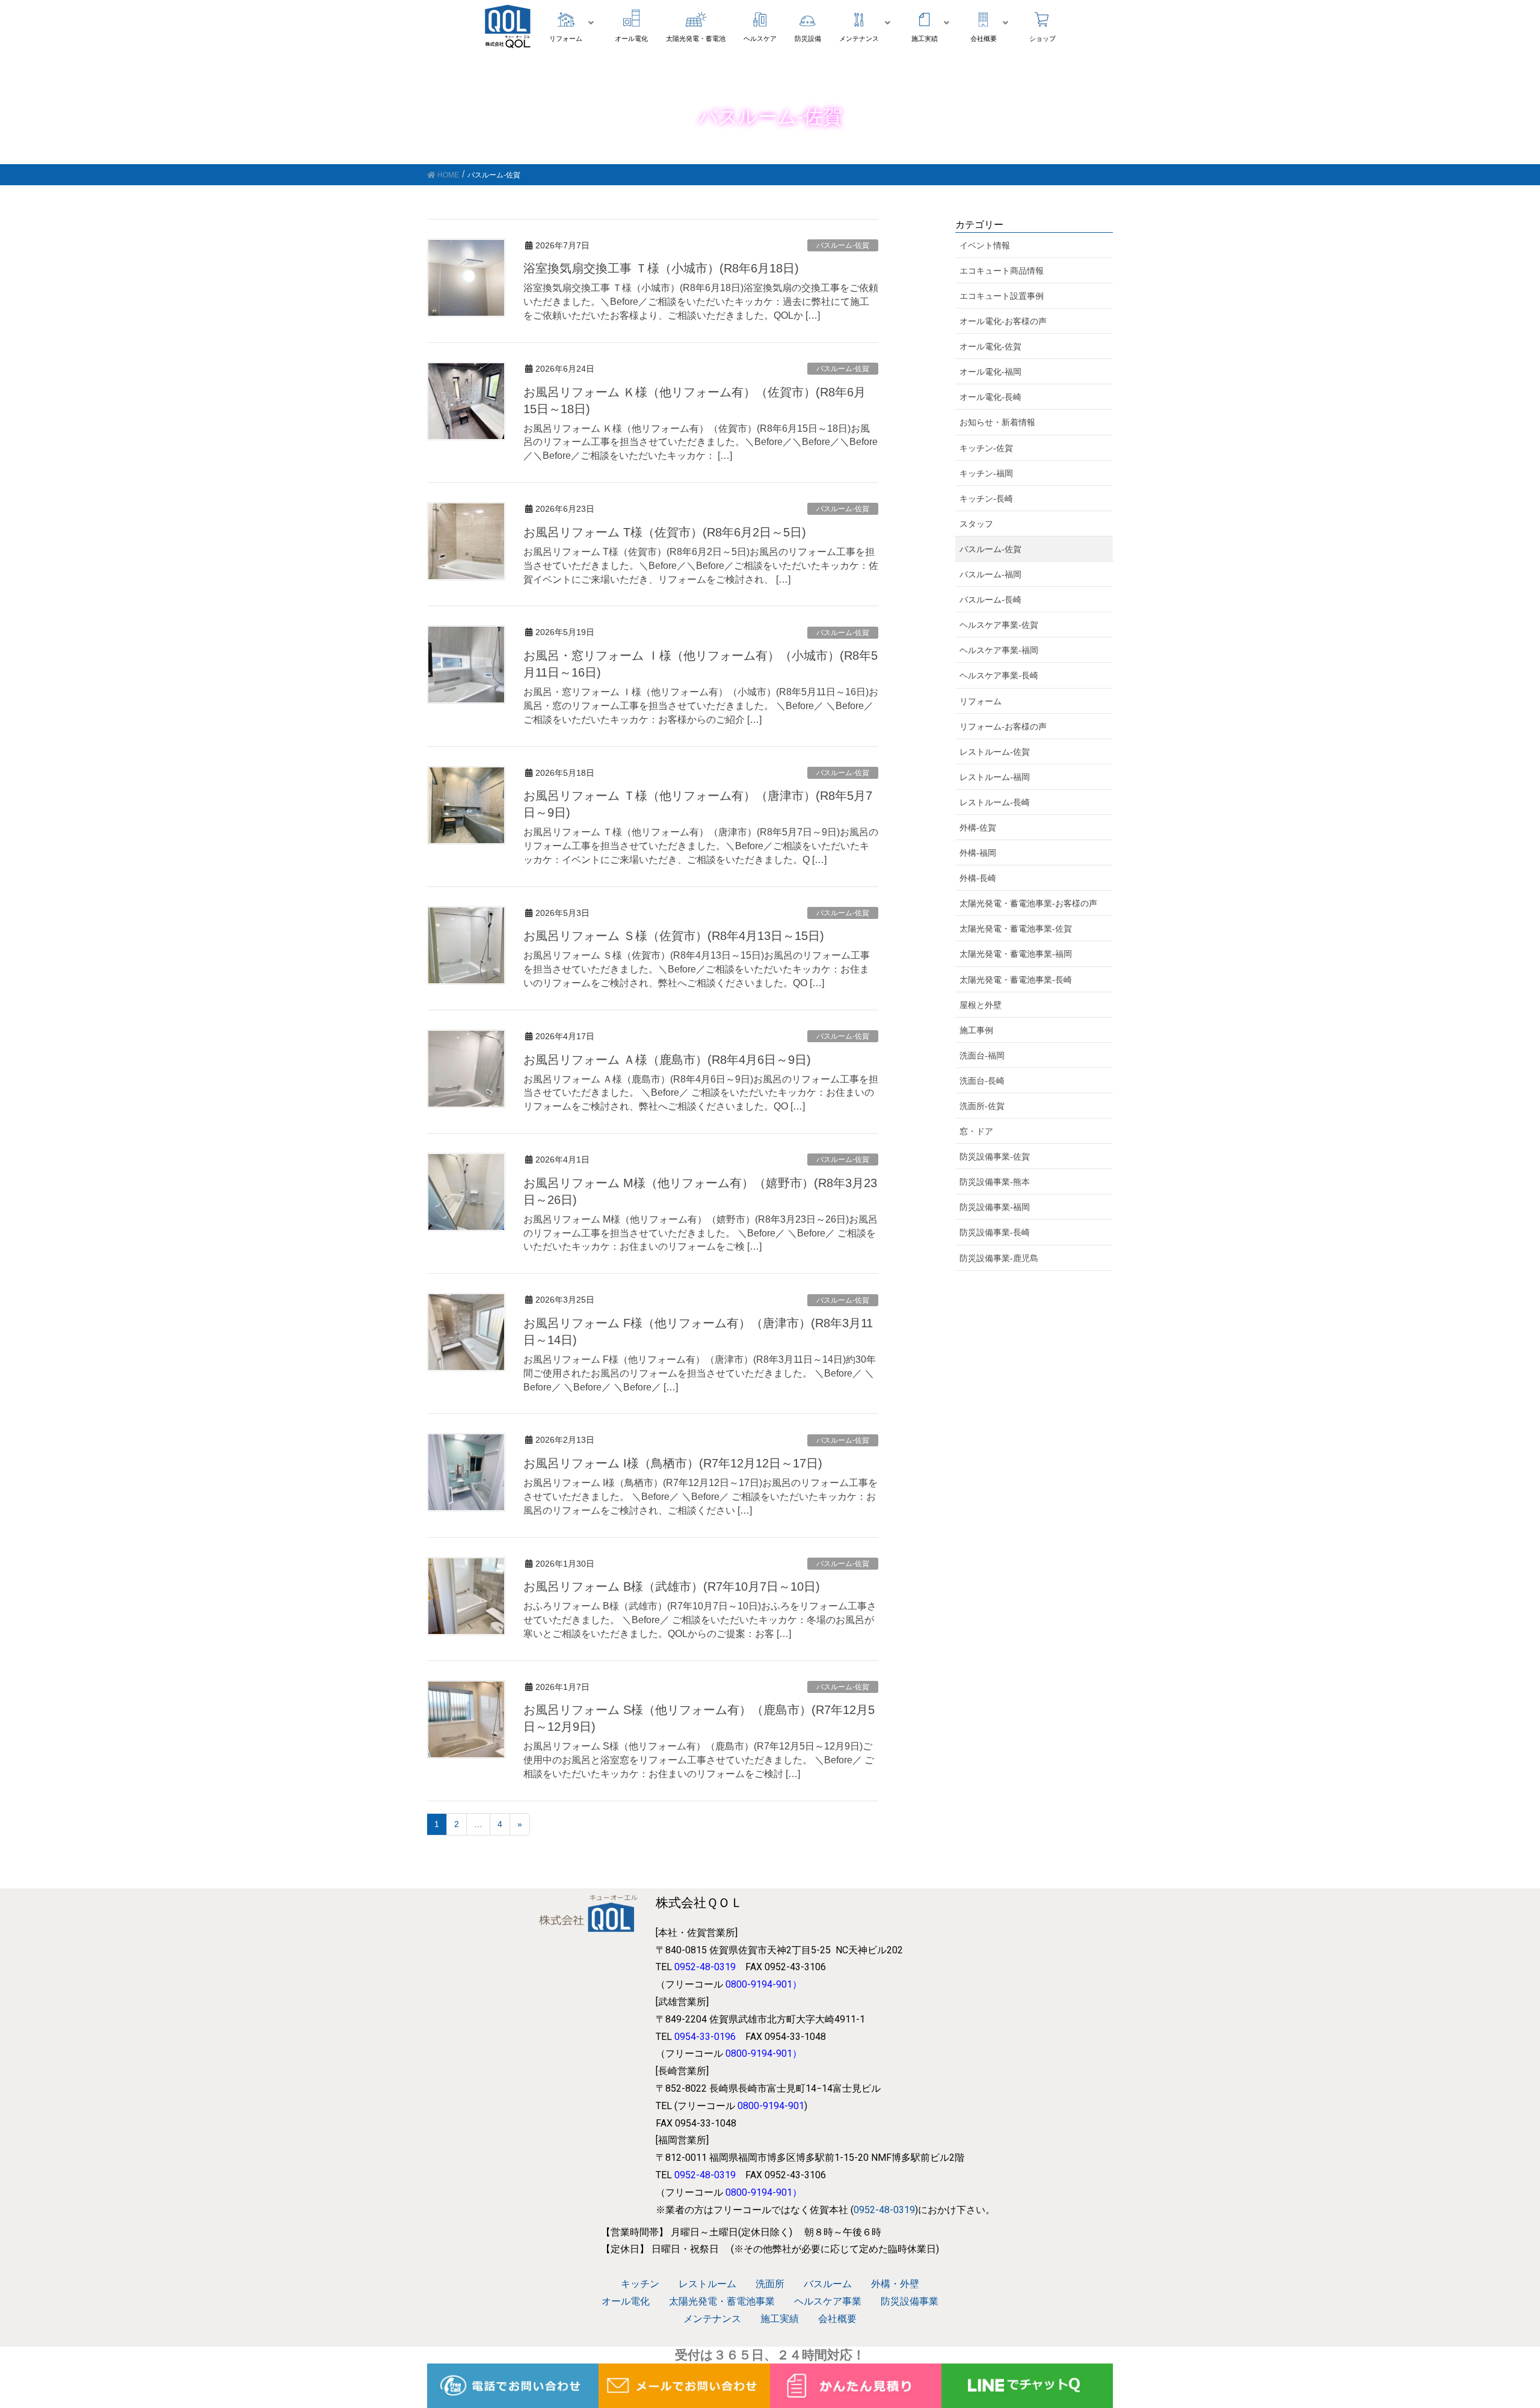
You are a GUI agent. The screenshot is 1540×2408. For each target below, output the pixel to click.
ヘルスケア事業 (828, 2301)
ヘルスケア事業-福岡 (999, 650)
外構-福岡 (978, 853)
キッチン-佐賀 (986, 448)
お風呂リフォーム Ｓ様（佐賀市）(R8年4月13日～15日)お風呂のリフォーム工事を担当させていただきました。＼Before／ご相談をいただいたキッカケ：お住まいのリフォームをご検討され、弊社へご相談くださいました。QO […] (697, 969)
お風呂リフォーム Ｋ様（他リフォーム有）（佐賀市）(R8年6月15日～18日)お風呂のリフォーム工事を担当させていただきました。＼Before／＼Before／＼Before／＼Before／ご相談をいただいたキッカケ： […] (701, 442)
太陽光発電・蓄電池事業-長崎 (1016, 980)
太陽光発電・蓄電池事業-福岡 (1016, 954)
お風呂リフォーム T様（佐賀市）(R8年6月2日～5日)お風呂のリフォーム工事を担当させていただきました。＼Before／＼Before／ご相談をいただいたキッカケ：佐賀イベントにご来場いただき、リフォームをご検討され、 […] (701, 566)
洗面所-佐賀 (982, 1106)
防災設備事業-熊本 (995, 1182)
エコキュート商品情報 (1002, 271)
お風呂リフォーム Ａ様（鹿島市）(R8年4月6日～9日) (667, 1060)
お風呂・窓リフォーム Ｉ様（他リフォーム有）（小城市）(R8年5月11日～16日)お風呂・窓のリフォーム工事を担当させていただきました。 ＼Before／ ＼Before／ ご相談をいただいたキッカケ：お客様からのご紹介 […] (701, 706)
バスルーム (828, 2284)
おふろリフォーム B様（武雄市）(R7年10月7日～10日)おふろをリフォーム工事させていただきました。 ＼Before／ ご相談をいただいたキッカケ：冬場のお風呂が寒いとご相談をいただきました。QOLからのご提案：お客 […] (700, 1620)
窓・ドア (976, 1131)
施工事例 (976, 1030)
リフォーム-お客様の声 (1003, 726)
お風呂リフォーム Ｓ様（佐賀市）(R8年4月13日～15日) (674, 936)
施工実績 (780, 2319)
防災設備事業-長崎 (995, 1232)
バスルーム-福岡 (990, 574)
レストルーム (707, 2284)
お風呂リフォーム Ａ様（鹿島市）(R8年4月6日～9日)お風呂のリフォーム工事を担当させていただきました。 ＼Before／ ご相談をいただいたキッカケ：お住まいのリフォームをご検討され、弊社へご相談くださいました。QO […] (701, 1093)
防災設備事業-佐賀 (995, 1156)
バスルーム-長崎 (990, 600)
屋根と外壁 (981, 1005)
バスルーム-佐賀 (843, 245)
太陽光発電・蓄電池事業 (722, 2301)
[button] (573, 23)
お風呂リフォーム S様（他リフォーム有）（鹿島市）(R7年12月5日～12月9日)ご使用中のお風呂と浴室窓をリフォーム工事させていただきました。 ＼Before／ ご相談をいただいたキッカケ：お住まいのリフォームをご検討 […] (699, 1760)
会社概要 (837, 2319)
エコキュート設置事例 (1002, 296)
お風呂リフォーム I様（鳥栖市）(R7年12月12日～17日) (673, 1463)
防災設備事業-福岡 (995, 1207)
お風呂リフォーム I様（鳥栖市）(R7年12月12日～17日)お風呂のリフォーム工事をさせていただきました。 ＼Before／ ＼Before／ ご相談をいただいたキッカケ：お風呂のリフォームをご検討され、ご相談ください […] (701, 1497)
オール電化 (626, 2301)
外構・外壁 (895, 2284)
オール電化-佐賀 (990, 346)
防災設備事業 (910, 2301)
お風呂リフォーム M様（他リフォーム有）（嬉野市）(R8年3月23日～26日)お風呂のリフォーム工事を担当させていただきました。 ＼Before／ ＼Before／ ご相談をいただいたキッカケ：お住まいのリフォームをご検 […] (701, 1233)
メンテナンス (712, 2319)
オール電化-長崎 (990, 397)
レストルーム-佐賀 (995, 752)
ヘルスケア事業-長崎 (999, 675)
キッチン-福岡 (986, 473)
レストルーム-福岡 (995, 777)
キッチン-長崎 (986, 499)
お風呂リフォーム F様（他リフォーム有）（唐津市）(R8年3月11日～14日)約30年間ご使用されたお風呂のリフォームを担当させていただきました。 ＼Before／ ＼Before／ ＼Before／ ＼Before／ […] (700, 1373)
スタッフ (976, 524)
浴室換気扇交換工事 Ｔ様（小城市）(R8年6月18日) (661, 268)
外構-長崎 (978, 878)
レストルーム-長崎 (995, 802)
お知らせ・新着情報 (997, 422)
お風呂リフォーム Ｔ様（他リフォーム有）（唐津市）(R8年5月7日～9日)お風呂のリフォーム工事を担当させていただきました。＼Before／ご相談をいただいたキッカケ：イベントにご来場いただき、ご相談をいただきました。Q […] (701, 846)
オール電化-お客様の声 (1003, 321)
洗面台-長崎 (982, 1081)
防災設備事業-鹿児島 (999, 1258)
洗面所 (770, 2284)
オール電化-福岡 (990, 372)
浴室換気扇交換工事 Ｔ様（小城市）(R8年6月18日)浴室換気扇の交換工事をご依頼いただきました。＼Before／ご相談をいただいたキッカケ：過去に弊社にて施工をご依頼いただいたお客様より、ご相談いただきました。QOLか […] (701, 302)
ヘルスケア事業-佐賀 (999, 625)
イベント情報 (985, 245)
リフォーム (981, 701)
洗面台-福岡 (982, 1055)
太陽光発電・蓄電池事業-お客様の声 (1028, 903)
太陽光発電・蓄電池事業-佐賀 (1016, 929)
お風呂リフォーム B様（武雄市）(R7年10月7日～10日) (672, 1586)
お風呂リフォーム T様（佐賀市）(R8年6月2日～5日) (665, 532)
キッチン (640, 2284)
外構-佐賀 (978, 828)
